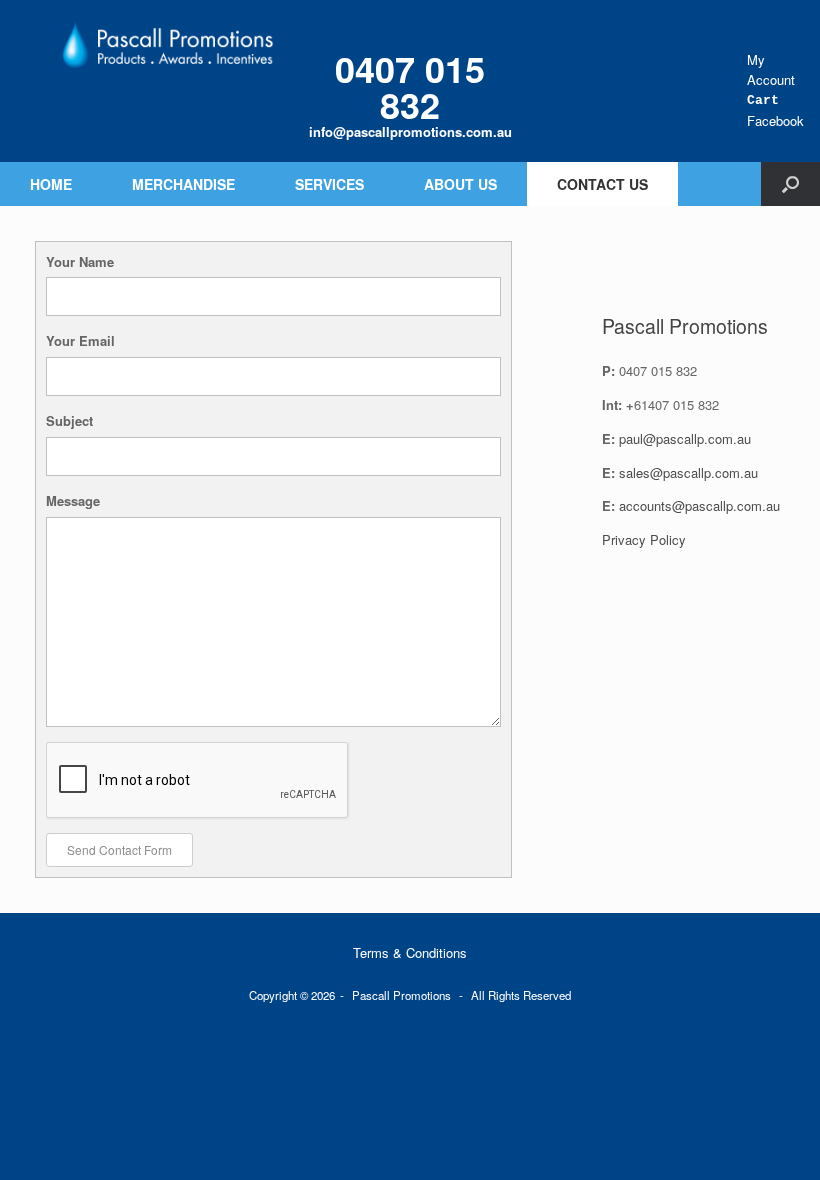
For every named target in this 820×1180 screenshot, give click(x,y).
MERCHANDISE (183, 184)
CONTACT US (602, 184)
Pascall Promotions (401, 995)
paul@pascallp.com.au (685, 438)
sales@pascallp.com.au (688, 472)
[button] (790, 184)
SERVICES (329, 184)
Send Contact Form (119, 849)
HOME (51, 184)
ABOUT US (460, 184)
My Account (771, 69)
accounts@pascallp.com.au (699, 505)
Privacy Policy (644, 539)
